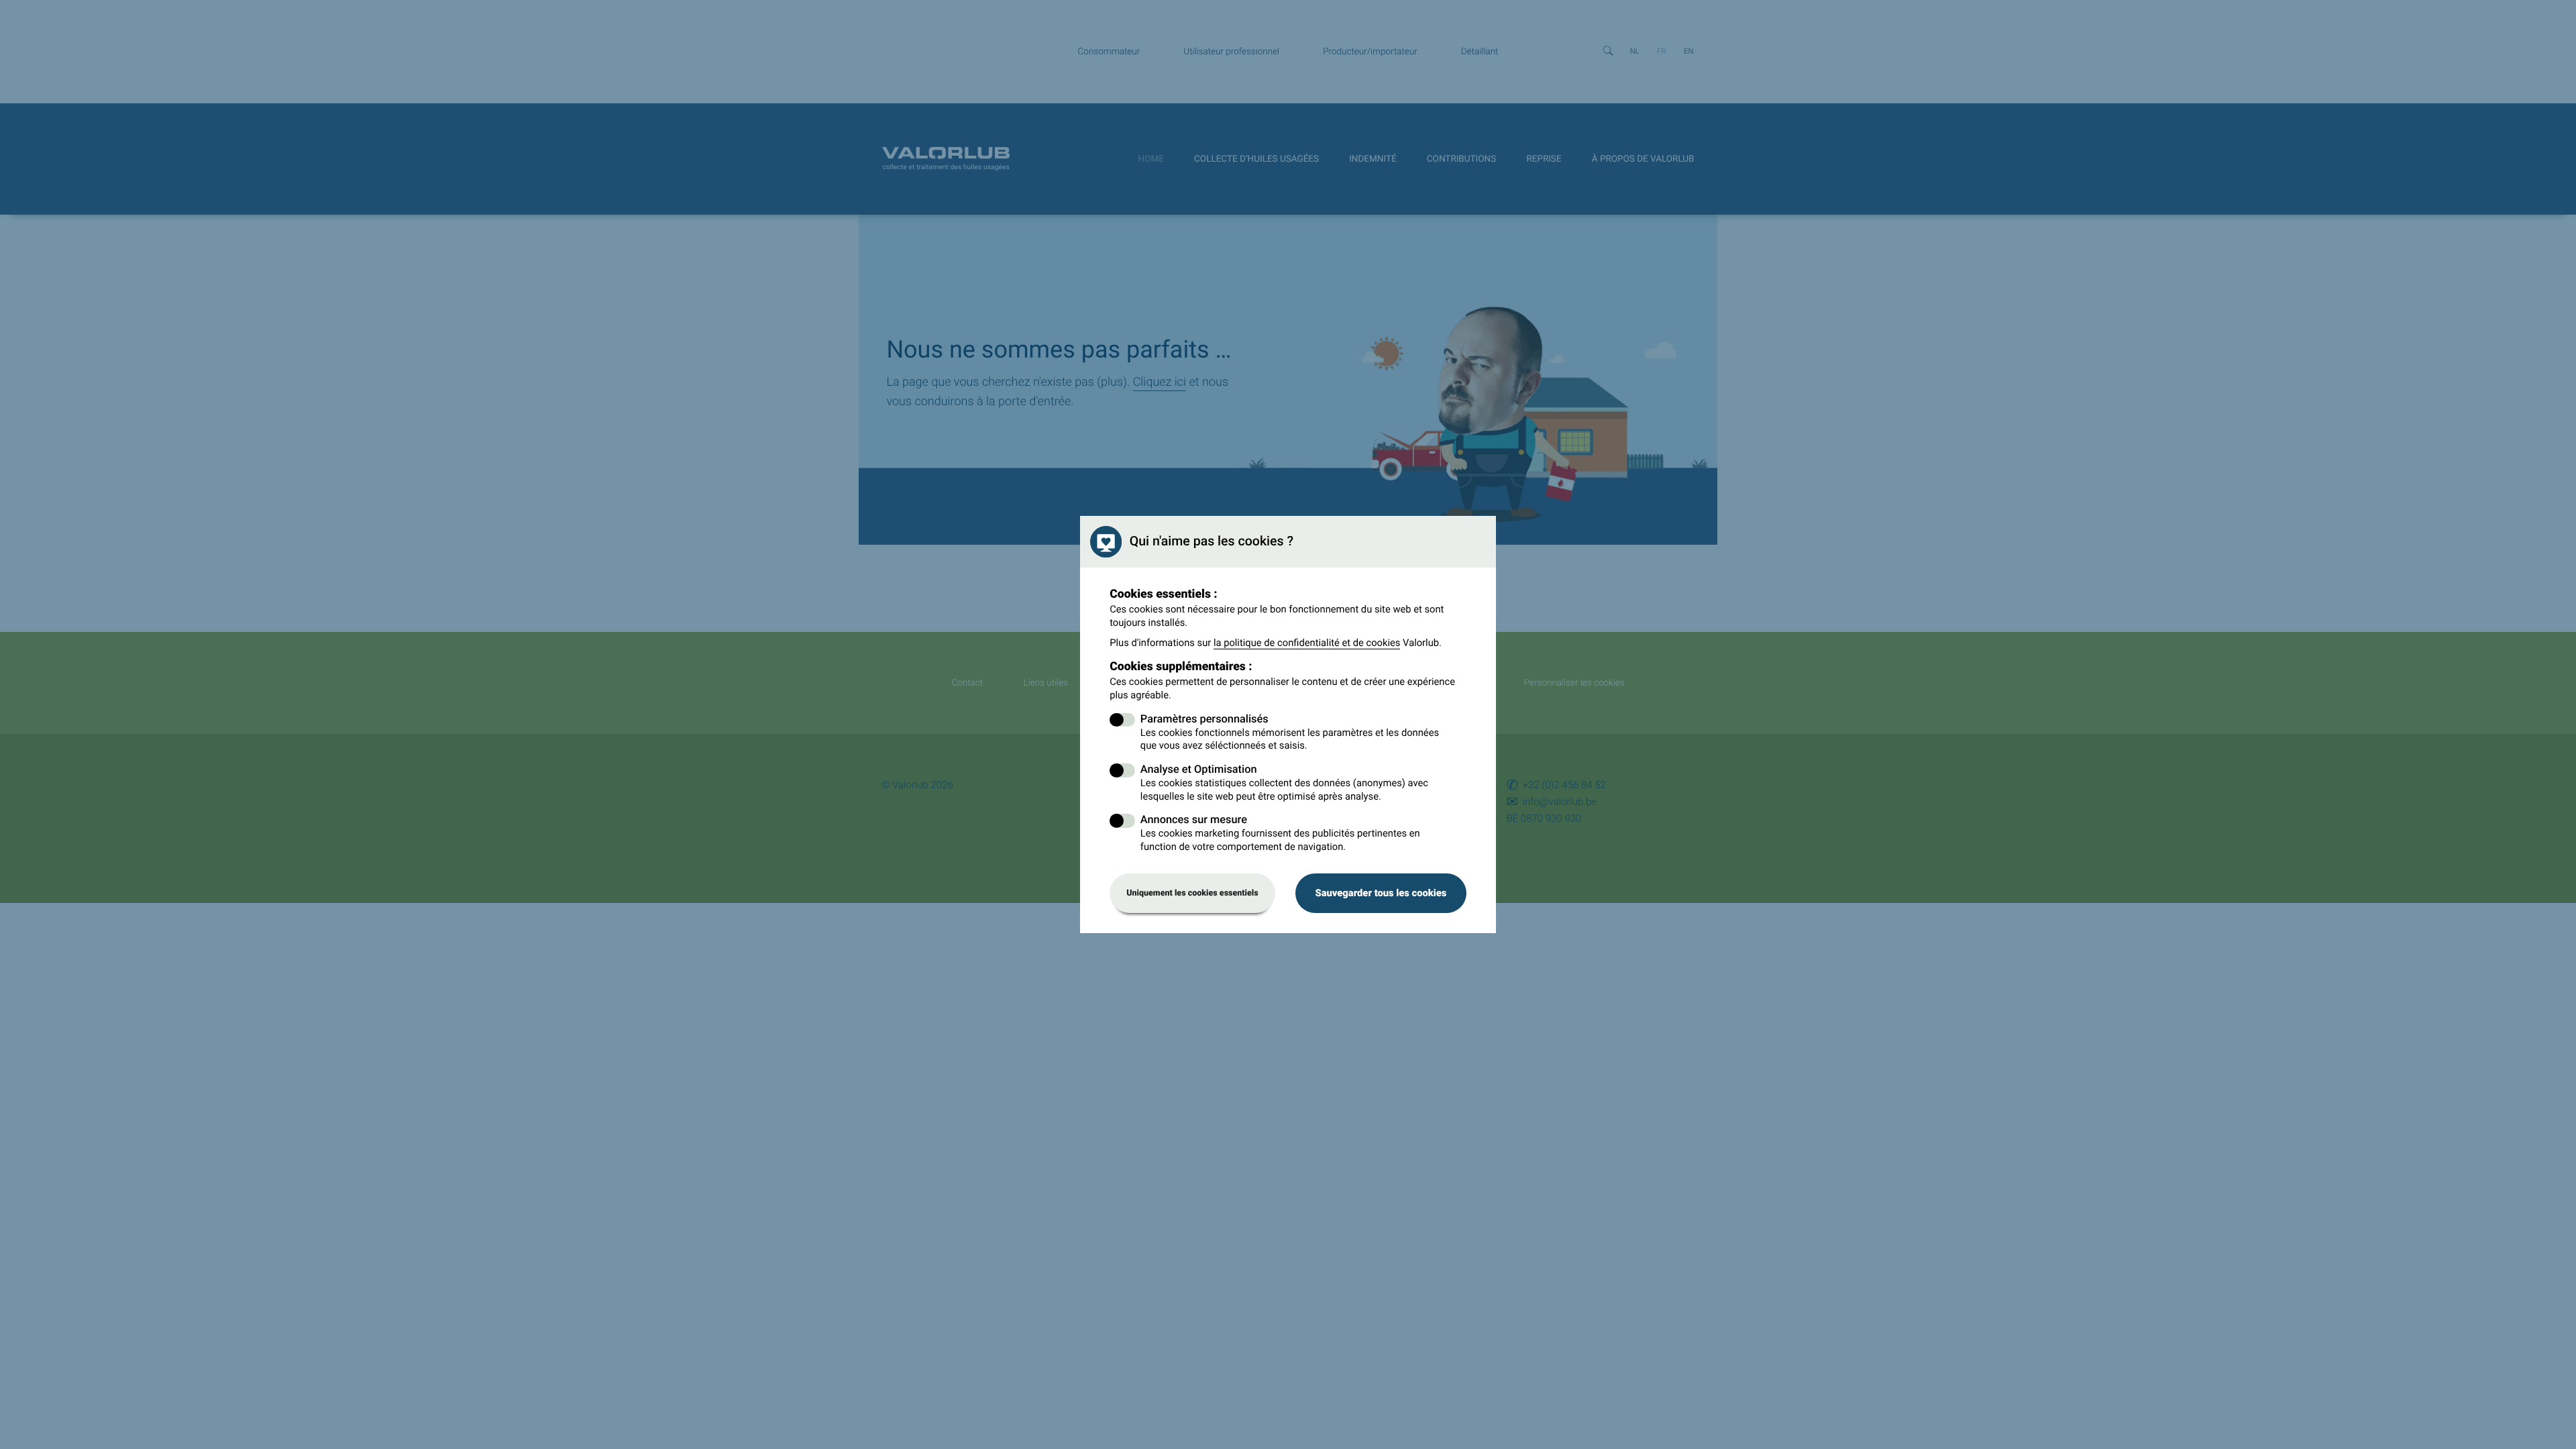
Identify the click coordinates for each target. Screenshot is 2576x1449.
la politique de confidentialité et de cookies (1307, 643)
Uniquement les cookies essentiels (1192, 893)
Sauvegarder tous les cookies (1381, 893)
